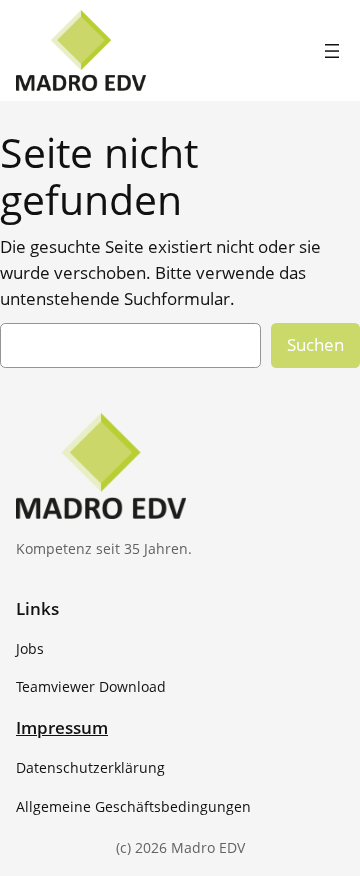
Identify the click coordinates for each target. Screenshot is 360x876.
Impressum (62, 727)
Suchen (315, 344)
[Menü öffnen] (332, 51)
